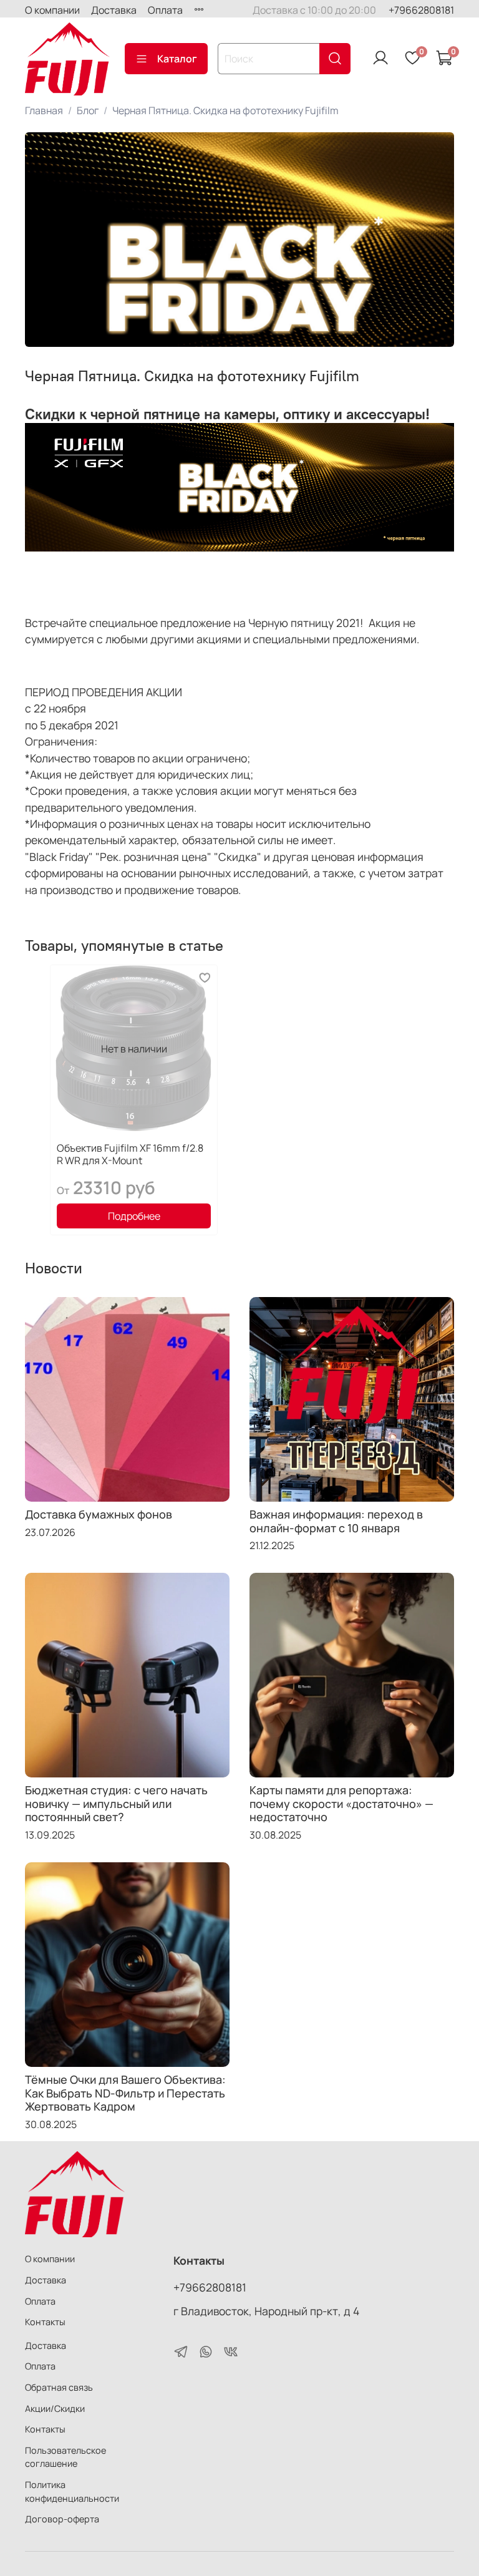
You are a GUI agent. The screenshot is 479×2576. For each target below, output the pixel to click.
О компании (52, 10)
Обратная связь (59, 2387)
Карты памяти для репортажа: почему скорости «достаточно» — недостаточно (341, 1803)
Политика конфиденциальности (72, 2491)
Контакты (45, 2322)
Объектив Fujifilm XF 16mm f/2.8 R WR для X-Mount (130, 1154)
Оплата (165, 10)
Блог (88, 110)
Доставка (114, 10)
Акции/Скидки (55, 2408)
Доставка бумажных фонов (99, 1514)
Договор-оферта (62, 2519)
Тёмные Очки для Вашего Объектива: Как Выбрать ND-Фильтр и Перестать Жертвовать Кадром (125, 2093)
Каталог (177, 59)
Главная (44, 110)
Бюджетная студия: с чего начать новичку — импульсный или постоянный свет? (116, 1803)
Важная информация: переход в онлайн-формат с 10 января (336, 1521)
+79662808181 (421, 10)
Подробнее (134, 1216)
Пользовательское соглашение (65, 2457)
